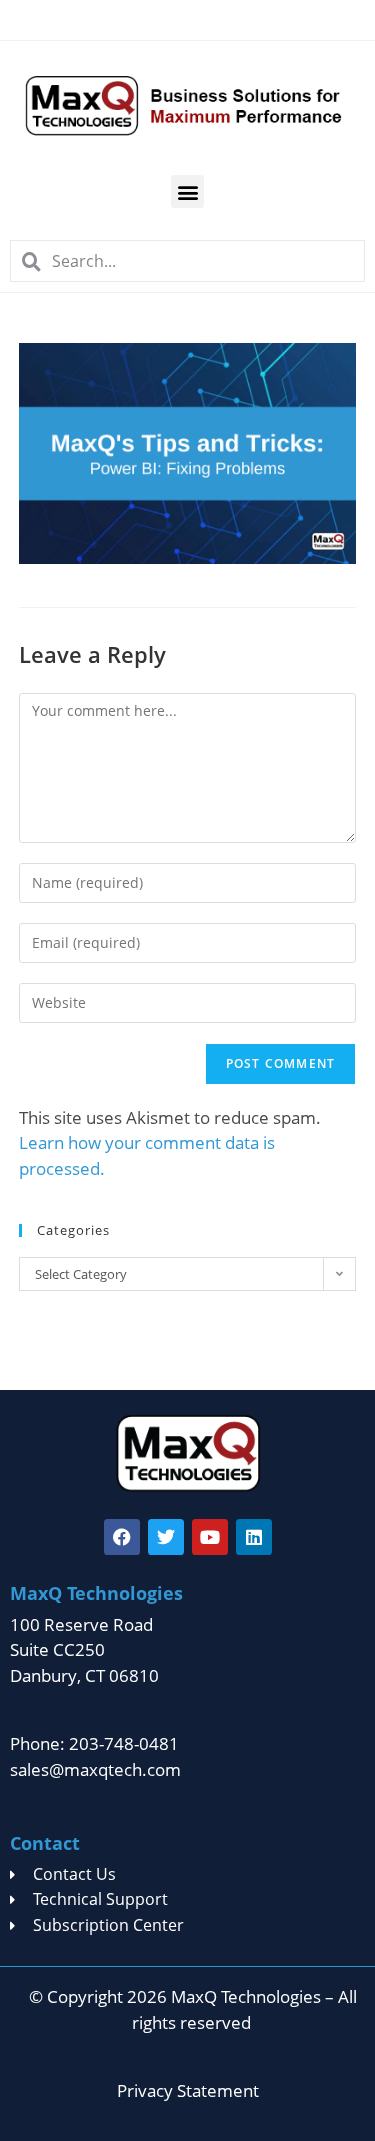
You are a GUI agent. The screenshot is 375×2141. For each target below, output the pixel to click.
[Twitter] (166, 1537)
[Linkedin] (254, 1537)
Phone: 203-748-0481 (94, 1743)
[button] (187, 191)
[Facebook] (122, 1537)
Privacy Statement (188, 2090)
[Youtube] (210, 1537)
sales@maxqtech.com (95, 1769)
